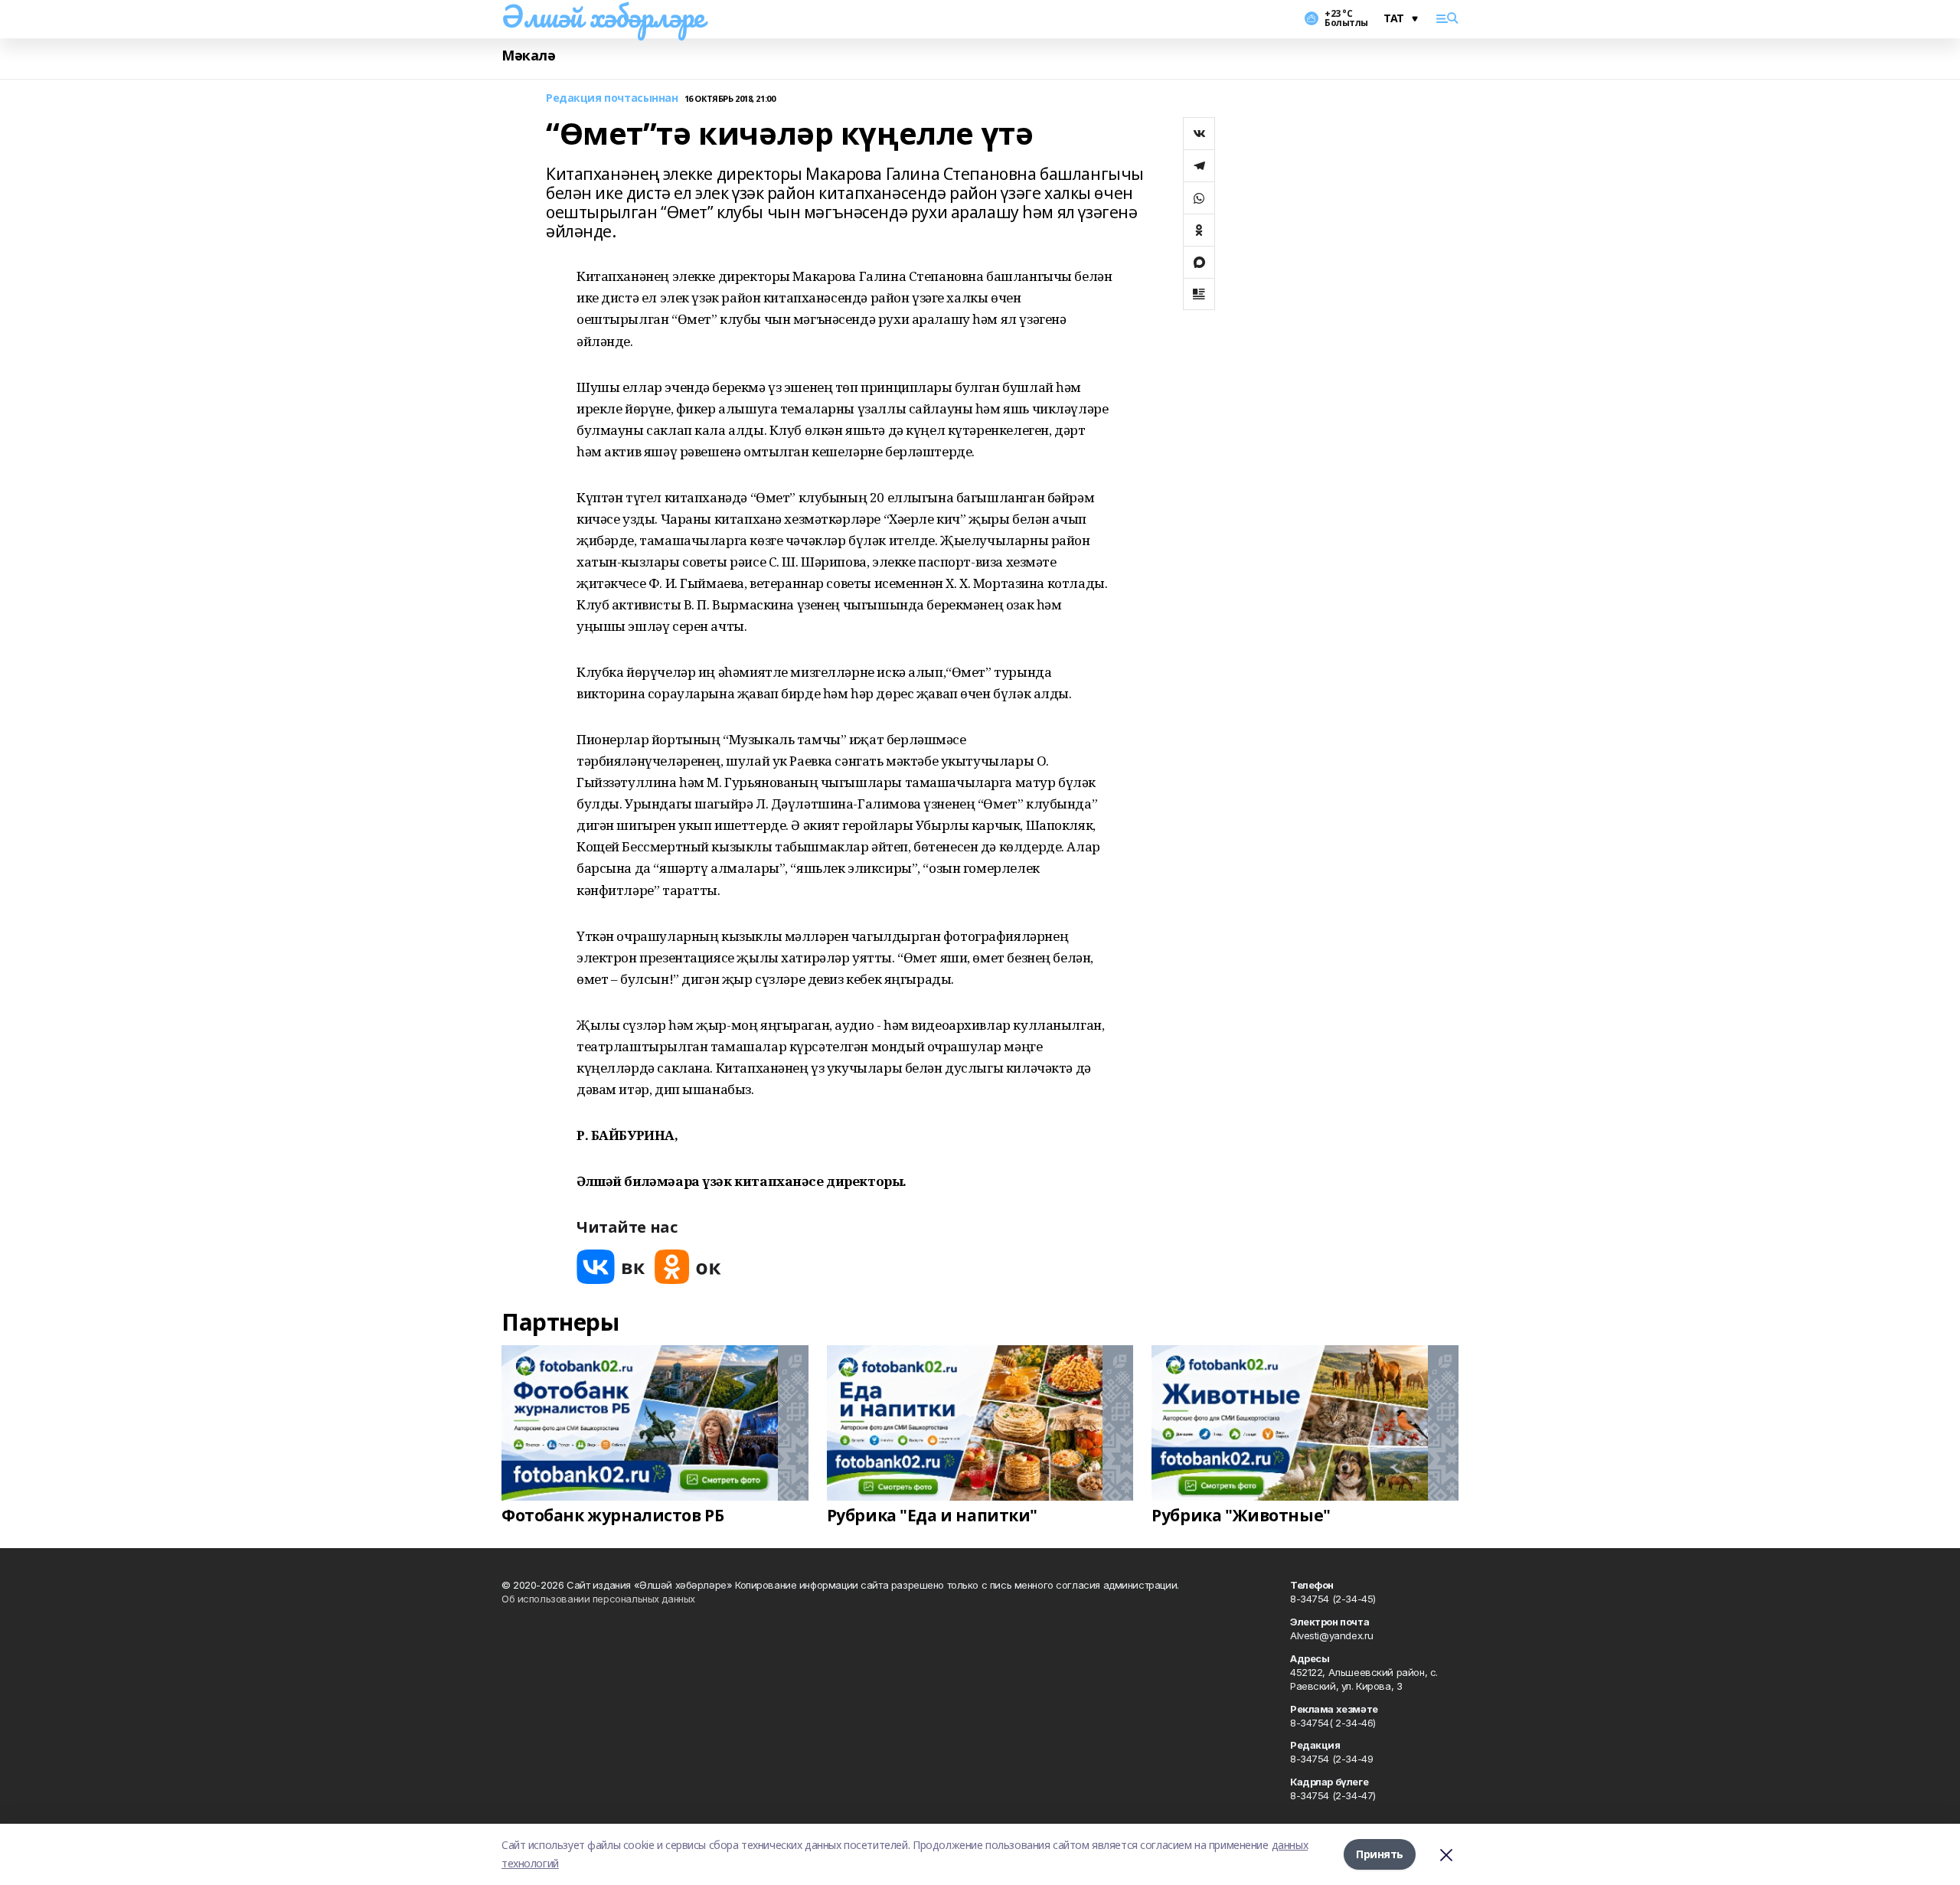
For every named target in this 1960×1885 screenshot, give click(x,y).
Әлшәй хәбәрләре (603, 16)
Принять (1380, 1854)
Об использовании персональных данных (598, 1599)
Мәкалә (528, 56)
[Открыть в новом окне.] (611, 1267)
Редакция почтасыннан (612, 98)
